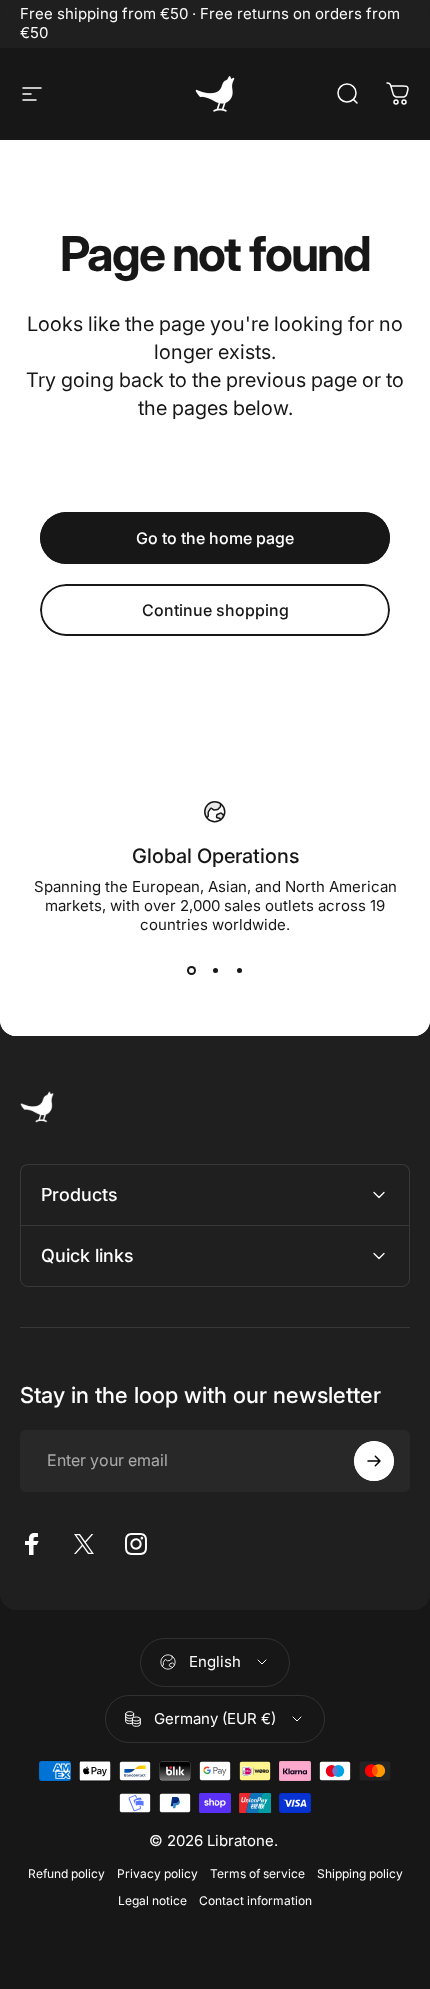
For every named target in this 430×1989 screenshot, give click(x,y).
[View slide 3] (239, 970)
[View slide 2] (215, 970)
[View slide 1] (191, 970)
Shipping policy (360, 1873)
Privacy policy (157, 1873)
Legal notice (152, 1900)
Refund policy (66, 1873)
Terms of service (257, 1873)
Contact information (255, 1900)
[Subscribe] (374, 1461)
